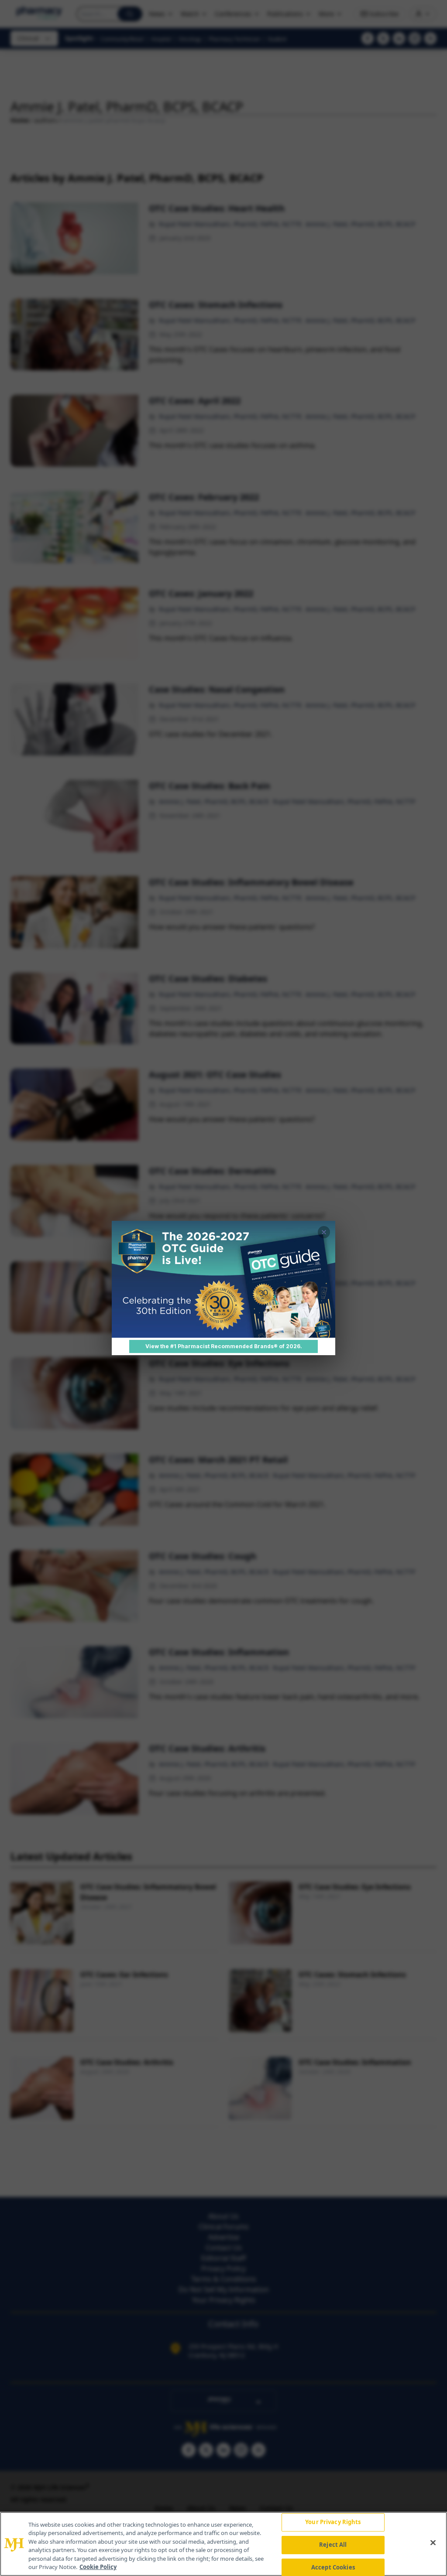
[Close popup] (324, 1232)
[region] (223, 2544)
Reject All (333, 2545)
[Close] (433, 2543)
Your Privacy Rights (333, 2522)
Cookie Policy (98, 2567)
